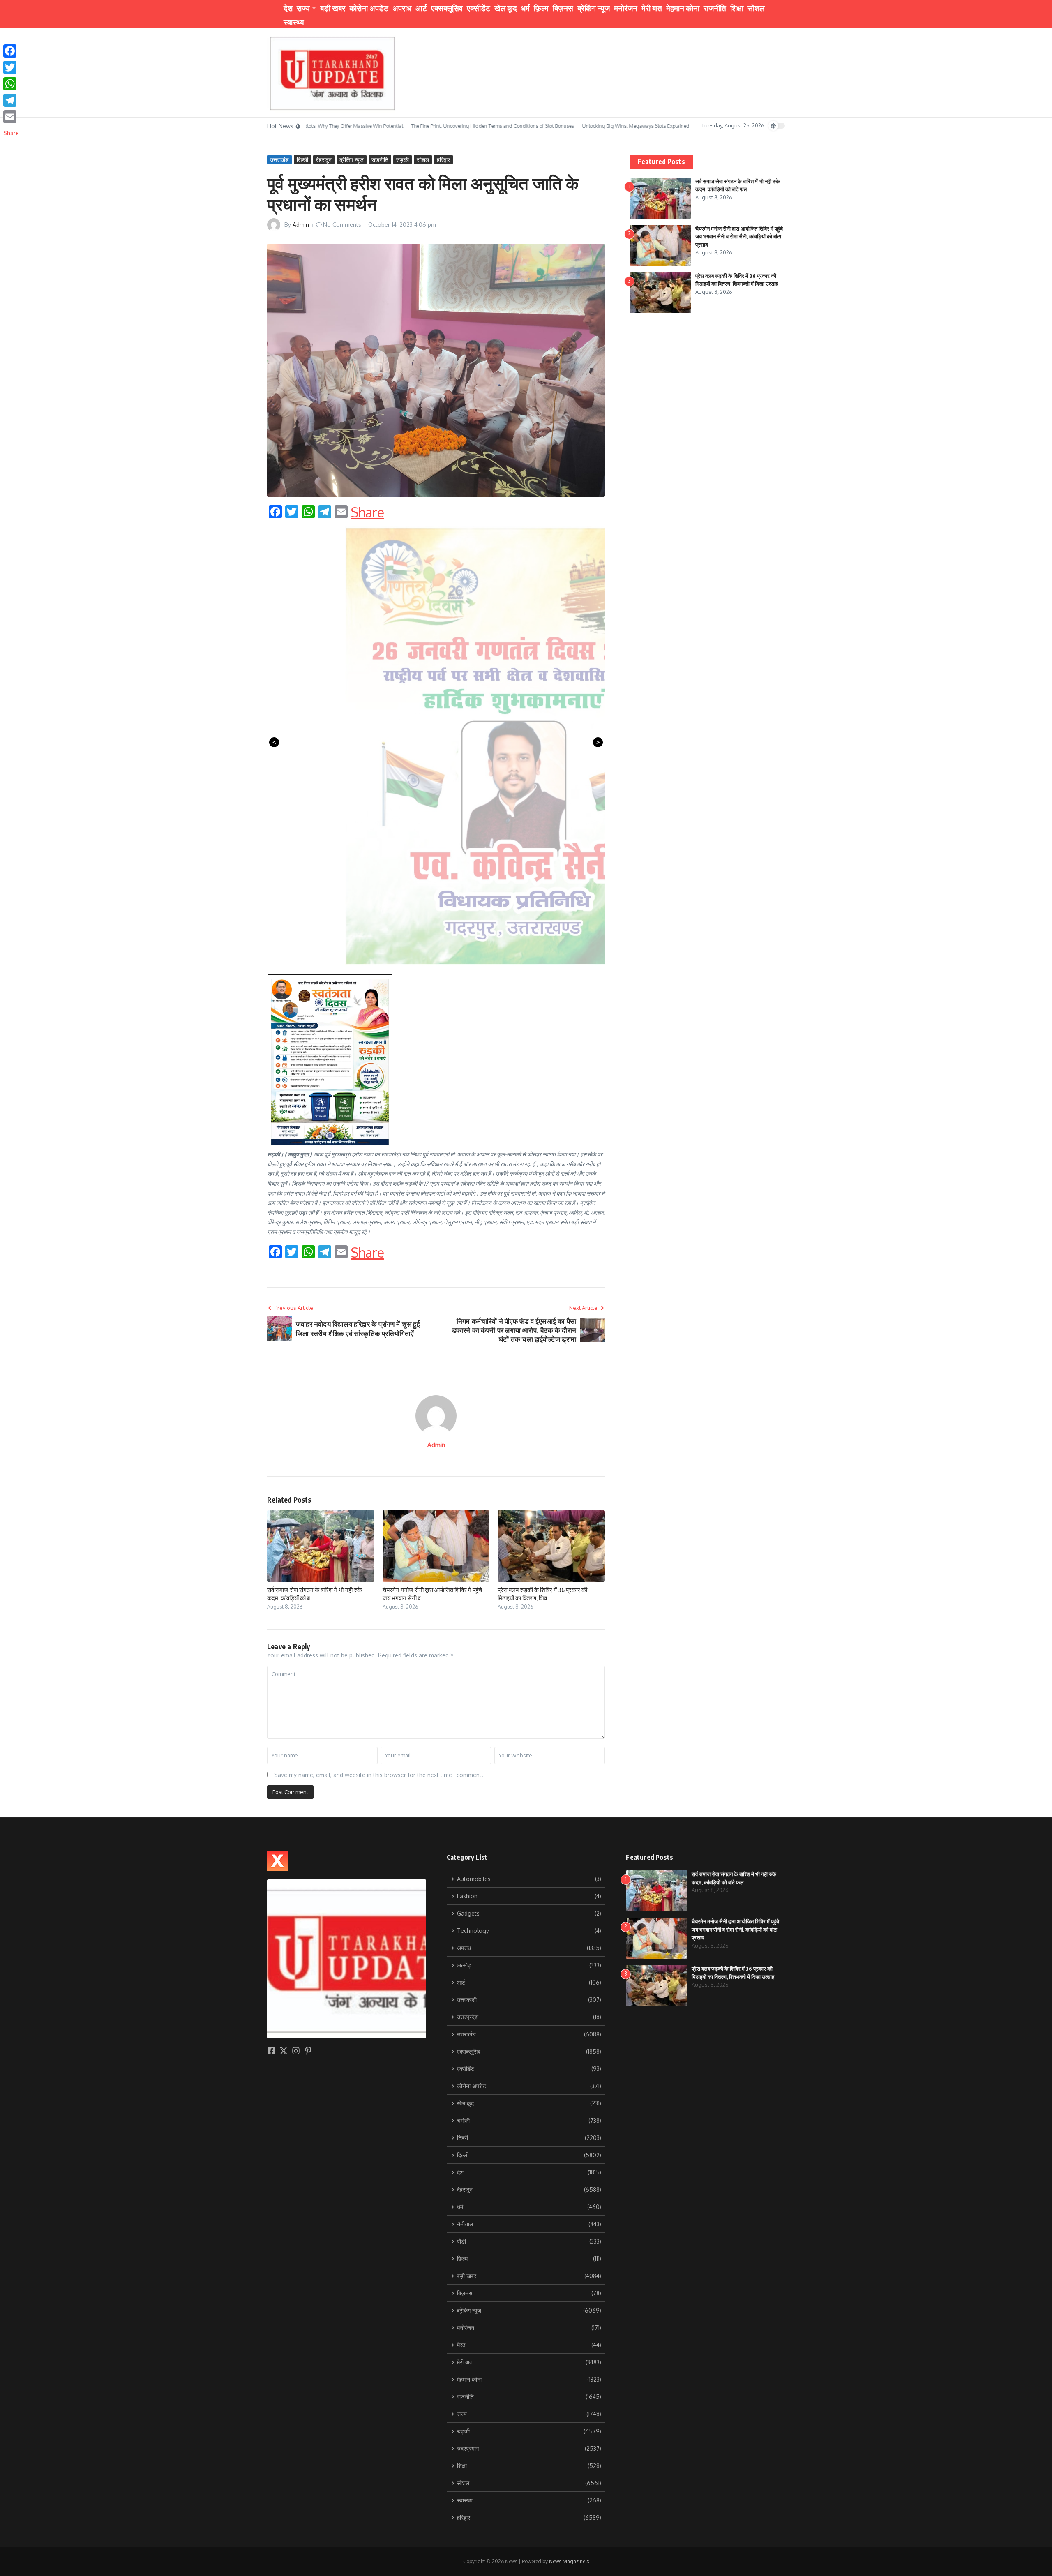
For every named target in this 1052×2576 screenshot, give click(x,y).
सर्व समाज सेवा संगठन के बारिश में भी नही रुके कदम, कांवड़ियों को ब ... (315, 1594)
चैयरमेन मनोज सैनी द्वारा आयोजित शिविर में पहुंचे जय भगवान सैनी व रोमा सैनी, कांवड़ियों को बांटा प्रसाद (739, 237)
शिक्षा (737, 8)
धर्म (525, 8)
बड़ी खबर (333, 8)
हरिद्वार (443, 160)
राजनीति (715, 8)
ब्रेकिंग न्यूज (594, 8)
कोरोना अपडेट (369, 8)
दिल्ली (302, 160)
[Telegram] (11, 100)
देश (288, 8)
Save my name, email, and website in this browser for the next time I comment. (379, 1775)
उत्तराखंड (279, 160)
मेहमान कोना (683, 8)
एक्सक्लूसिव (447, 8)
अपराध (402, 8)
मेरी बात (652, 8)
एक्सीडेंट (479, 8)
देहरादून (324, 160)
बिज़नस (563, 8)
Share (368, 512)
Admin (301, 225)
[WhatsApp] (11, 84)
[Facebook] (11, 51)
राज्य (303, 8)
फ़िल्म (541, 8)
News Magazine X (569, 2561)
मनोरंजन (626, 8)
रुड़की (403, 160)
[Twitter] (11, 67)
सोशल (756, 8)
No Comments (342, 225)
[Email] (11, 117)
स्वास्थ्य (294, 22)
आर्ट (421, 8)
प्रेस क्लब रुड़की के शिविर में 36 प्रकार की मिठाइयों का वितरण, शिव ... (542, 1594)
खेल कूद (506, 8)
